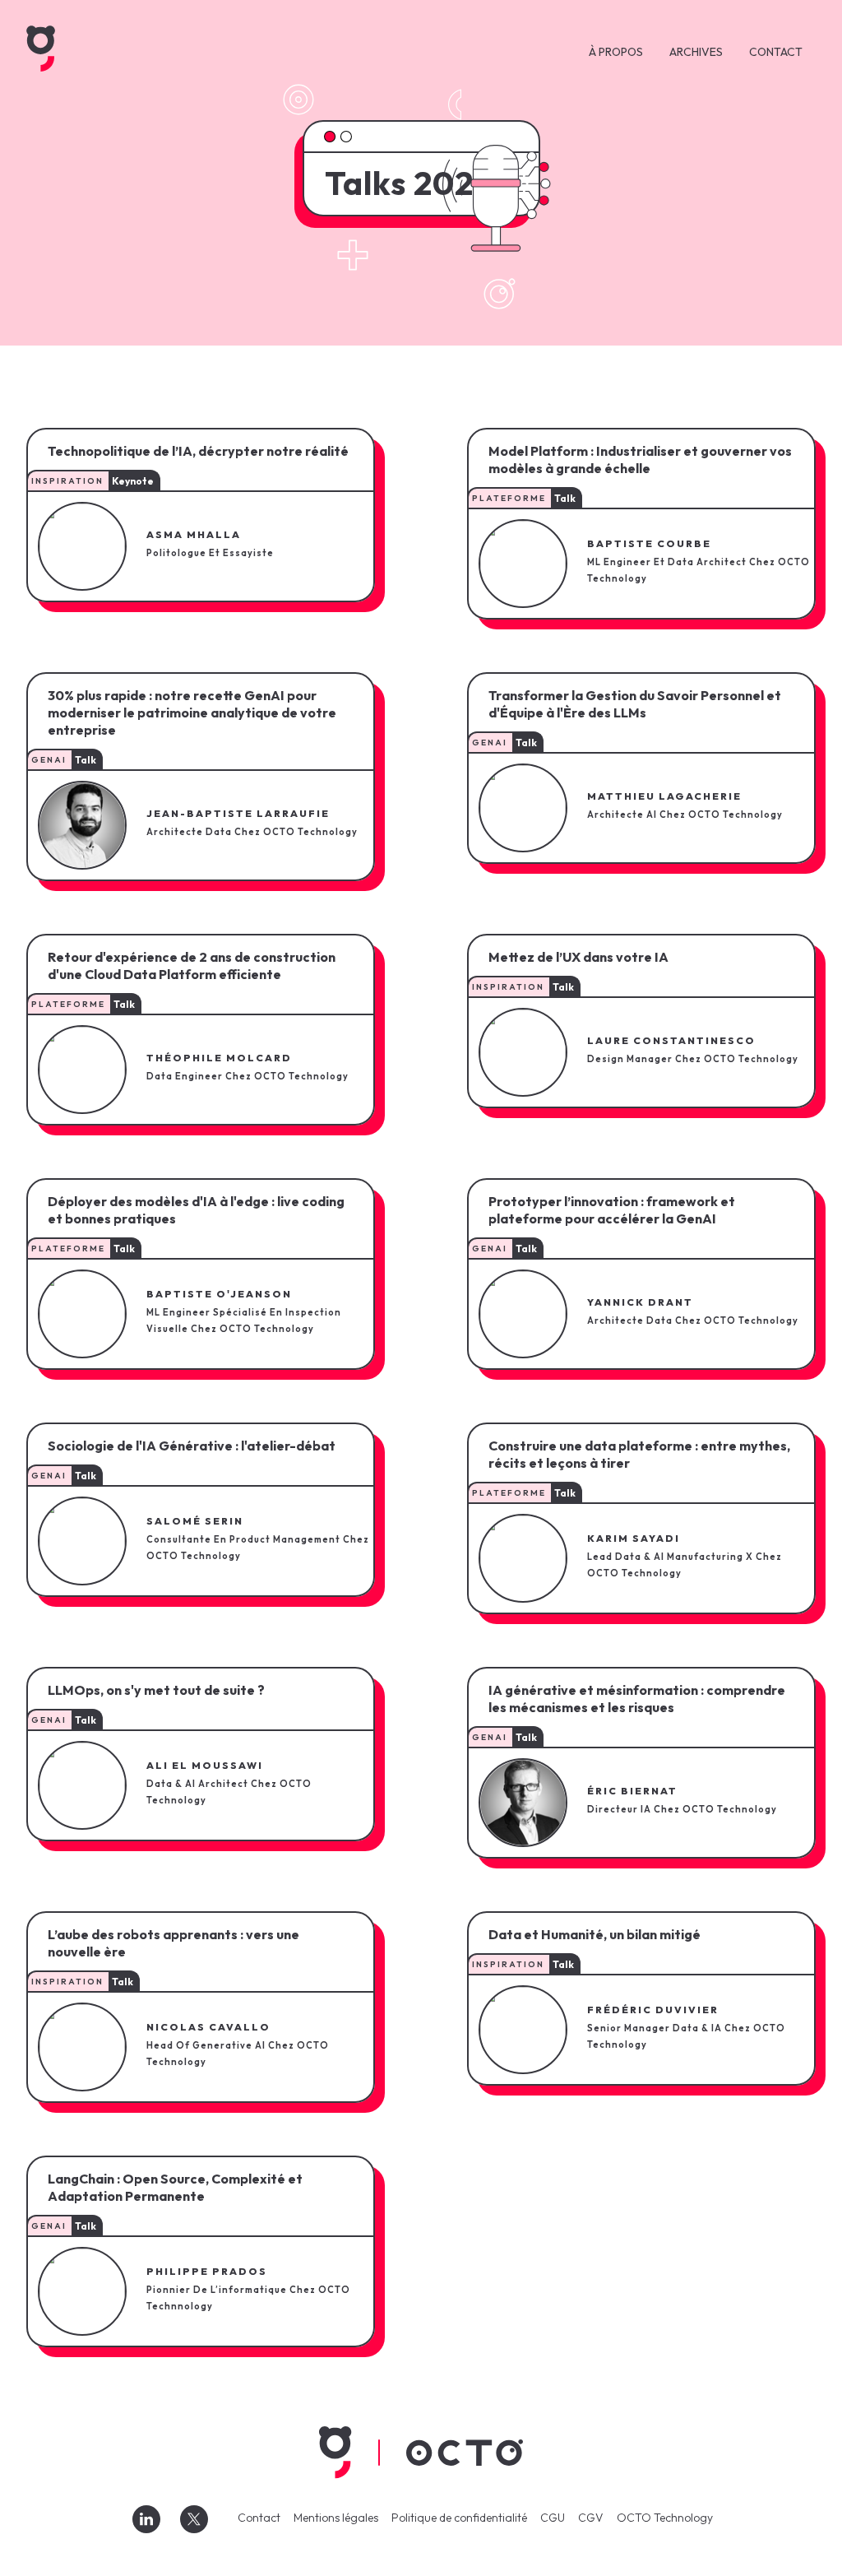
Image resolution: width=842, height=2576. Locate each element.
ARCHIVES (696, 52)
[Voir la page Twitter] (194, 2519)
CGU (553, 2518)
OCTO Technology (665, 2518)
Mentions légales (336, 2518)
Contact (259, 2518)
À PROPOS (616, 52)
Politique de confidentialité (459, 2518)
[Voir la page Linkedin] (146, 2519)
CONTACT (776, 52)
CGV (591, 2518)
